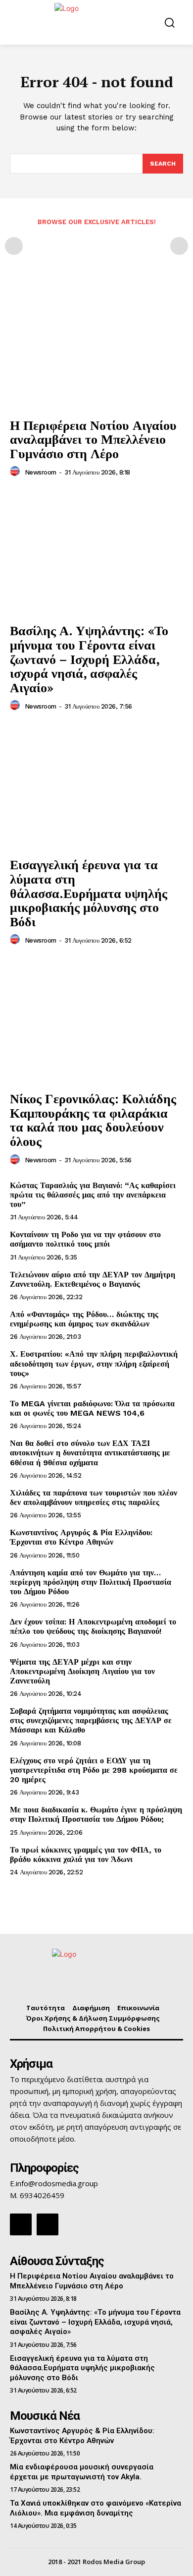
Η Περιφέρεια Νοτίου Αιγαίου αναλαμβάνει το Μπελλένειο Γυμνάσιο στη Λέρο (93, 439)
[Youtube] (48, 2224)
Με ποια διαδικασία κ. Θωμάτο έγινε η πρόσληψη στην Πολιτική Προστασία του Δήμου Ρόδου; (96, 1814)
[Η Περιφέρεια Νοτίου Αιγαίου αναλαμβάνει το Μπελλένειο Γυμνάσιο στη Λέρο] (96, 347)
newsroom (41, 472)
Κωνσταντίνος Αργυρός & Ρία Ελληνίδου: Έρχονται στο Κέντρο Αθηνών (81, 1537)
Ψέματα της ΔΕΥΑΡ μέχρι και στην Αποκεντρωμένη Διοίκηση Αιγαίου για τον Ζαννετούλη (82, 1671)
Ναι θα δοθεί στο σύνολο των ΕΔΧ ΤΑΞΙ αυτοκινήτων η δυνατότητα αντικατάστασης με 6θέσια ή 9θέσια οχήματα (90, 1453)
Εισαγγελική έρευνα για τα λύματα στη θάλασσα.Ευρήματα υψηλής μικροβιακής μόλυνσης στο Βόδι (89, 893)
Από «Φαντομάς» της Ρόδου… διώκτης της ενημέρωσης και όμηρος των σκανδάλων (84, 1319)
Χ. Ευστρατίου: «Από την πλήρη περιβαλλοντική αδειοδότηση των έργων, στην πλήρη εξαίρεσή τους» (94, 1363)
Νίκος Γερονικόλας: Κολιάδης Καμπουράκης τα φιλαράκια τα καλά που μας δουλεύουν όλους (93, 1120)
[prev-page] (14, 246)
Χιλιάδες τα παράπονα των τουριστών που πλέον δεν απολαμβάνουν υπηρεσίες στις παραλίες (94, 1498)
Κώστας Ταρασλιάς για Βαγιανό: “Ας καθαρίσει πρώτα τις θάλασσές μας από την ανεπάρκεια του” (93, 1195)
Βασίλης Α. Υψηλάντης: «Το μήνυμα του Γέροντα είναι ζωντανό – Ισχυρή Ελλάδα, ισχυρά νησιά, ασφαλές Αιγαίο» (89, 659)
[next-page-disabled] (179, 246)
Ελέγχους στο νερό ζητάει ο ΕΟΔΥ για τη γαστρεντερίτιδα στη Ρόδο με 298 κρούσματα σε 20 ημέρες (94, 1770)
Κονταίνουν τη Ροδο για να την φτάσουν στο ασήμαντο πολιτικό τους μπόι (85, 1239)
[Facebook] (21, 2224)
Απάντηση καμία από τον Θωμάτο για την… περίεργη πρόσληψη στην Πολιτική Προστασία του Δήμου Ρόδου (91, 1582)
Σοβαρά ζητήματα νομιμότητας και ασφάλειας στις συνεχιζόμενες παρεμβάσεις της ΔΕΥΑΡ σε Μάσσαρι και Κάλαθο (91, 1720)
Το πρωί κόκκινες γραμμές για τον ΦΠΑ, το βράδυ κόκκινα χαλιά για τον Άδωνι (86, 1855)
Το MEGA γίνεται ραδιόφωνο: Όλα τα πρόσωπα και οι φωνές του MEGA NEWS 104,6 (92, 1408)
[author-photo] (16, 472)
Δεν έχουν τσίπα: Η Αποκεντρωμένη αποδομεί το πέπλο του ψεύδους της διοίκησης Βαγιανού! (93, 1626)
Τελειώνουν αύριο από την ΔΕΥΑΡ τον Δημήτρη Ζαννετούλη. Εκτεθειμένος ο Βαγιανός (93, 1279)
